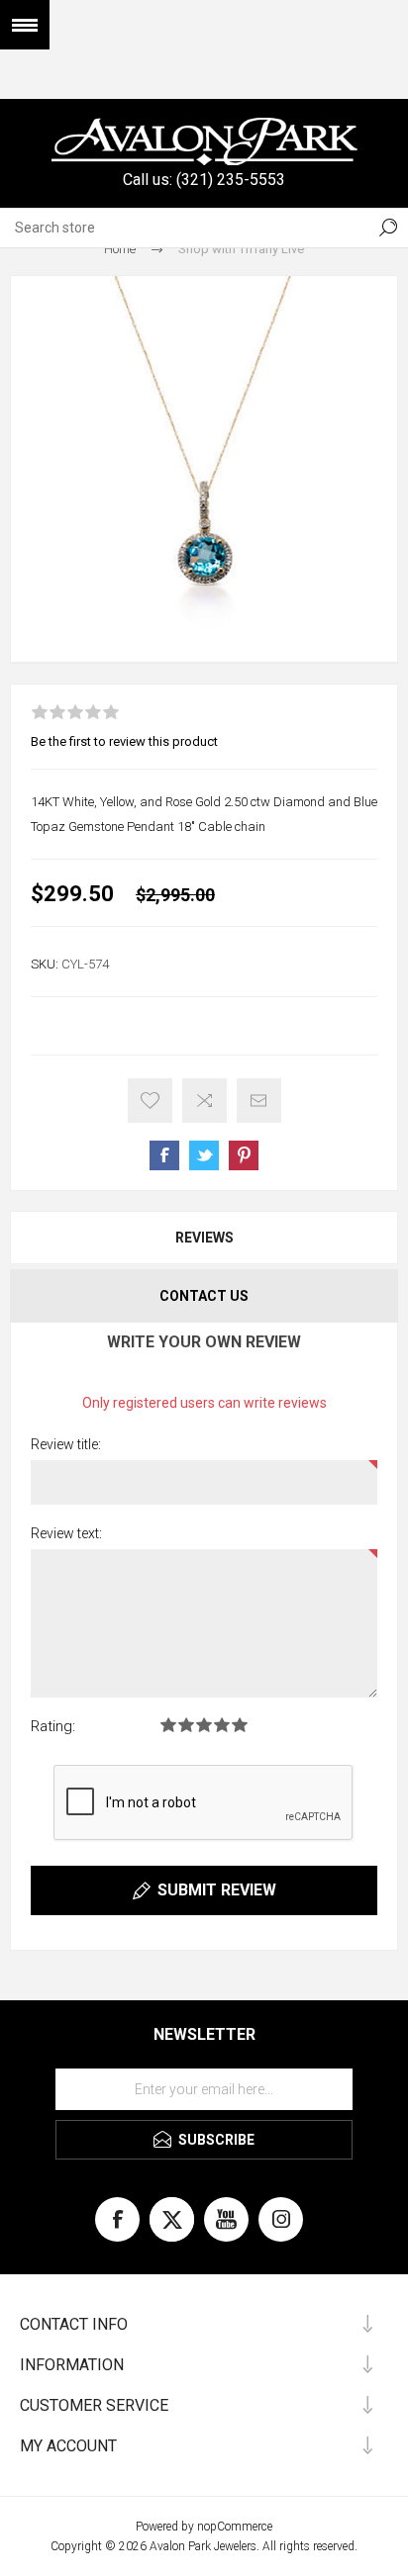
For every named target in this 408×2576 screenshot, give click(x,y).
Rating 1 (168, 1725)
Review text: (66, 1533)
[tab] (204, 1238)
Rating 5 (240, 1725)
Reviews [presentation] (204, 1238)
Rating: (53, 1726)
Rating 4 (222, 1725)
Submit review (217, 1890)
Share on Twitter (204, 1155)
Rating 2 (186, 1725)
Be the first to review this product (124, 741)
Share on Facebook (164, 1155)
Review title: (66, 1444)
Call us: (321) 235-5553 (204, 180)
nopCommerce (235, 2527)
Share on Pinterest (244, 1155)
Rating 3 (204, 1725)
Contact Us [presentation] (204, 1296)
